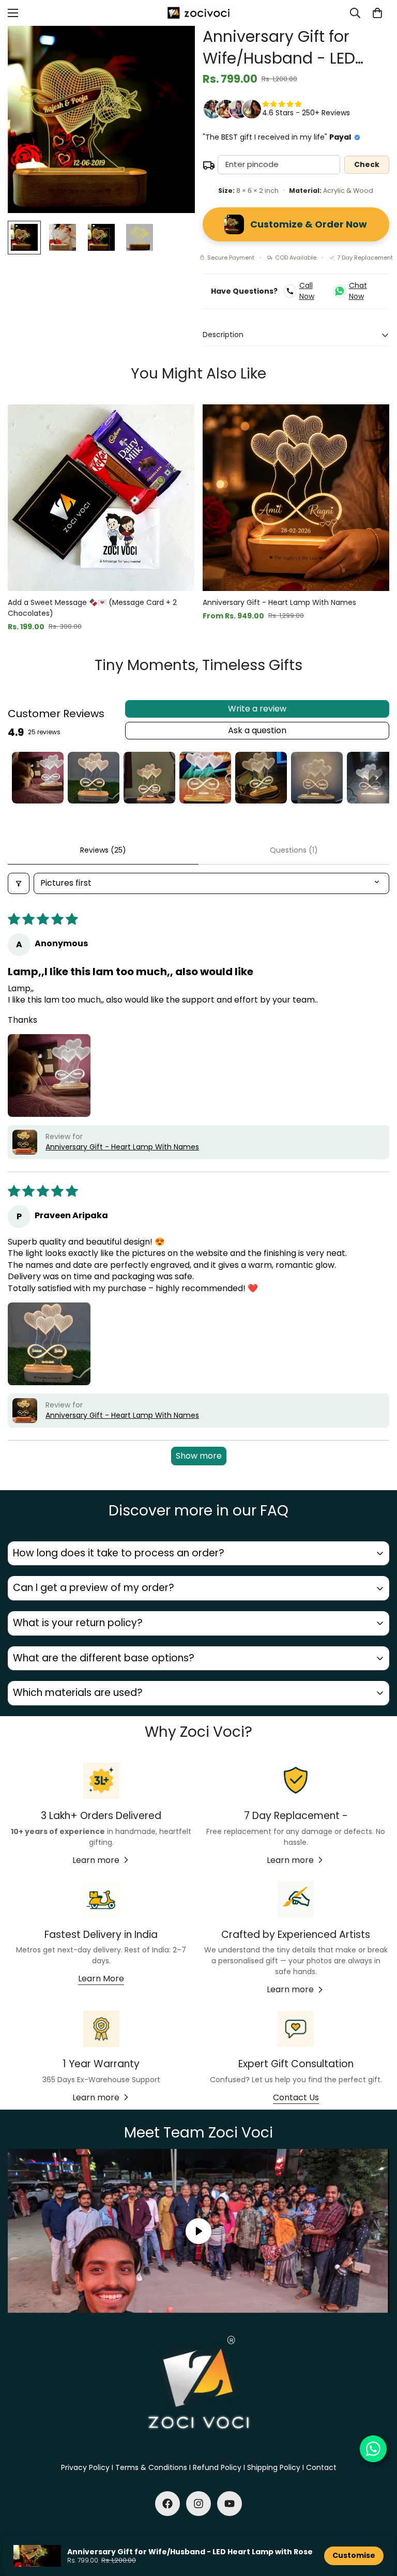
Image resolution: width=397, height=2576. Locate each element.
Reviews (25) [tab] (103, 850)
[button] (377, 13)
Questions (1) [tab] (294, 850)
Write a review (257, 709)
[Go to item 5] (261, 778)
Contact (321, 2467)
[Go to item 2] (94, 778)
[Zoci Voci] (198, 13)
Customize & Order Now (309, 224)
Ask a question (257, 730)
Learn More (101, 1979)
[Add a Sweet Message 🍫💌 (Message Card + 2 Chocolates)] (101, 498)
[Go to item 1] (38, 778)
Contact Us (296, 2097)
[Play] (198, 2231)
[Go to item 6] (317, 778)
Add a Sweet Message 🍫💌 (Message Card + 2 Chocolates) (92, 608)
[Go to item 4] (205, 778)
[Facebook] (167, 2504)
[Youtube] (230, 2504)
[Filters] (19, 883)
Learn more (96, 1860)
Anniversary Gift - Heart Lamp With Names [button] (122, 1147)
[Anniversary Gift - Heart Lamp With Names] (296, 498)
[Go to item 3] (149, 778)
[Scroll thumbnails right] (377, 778)
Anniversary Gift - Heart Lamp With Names (279, 602)
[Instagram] (198, 2504)
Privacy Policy (85, 2467)
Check (367, 164)
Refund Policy (217, 2467)
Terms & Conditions (151, 2467)
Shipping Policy (274, 2467)
